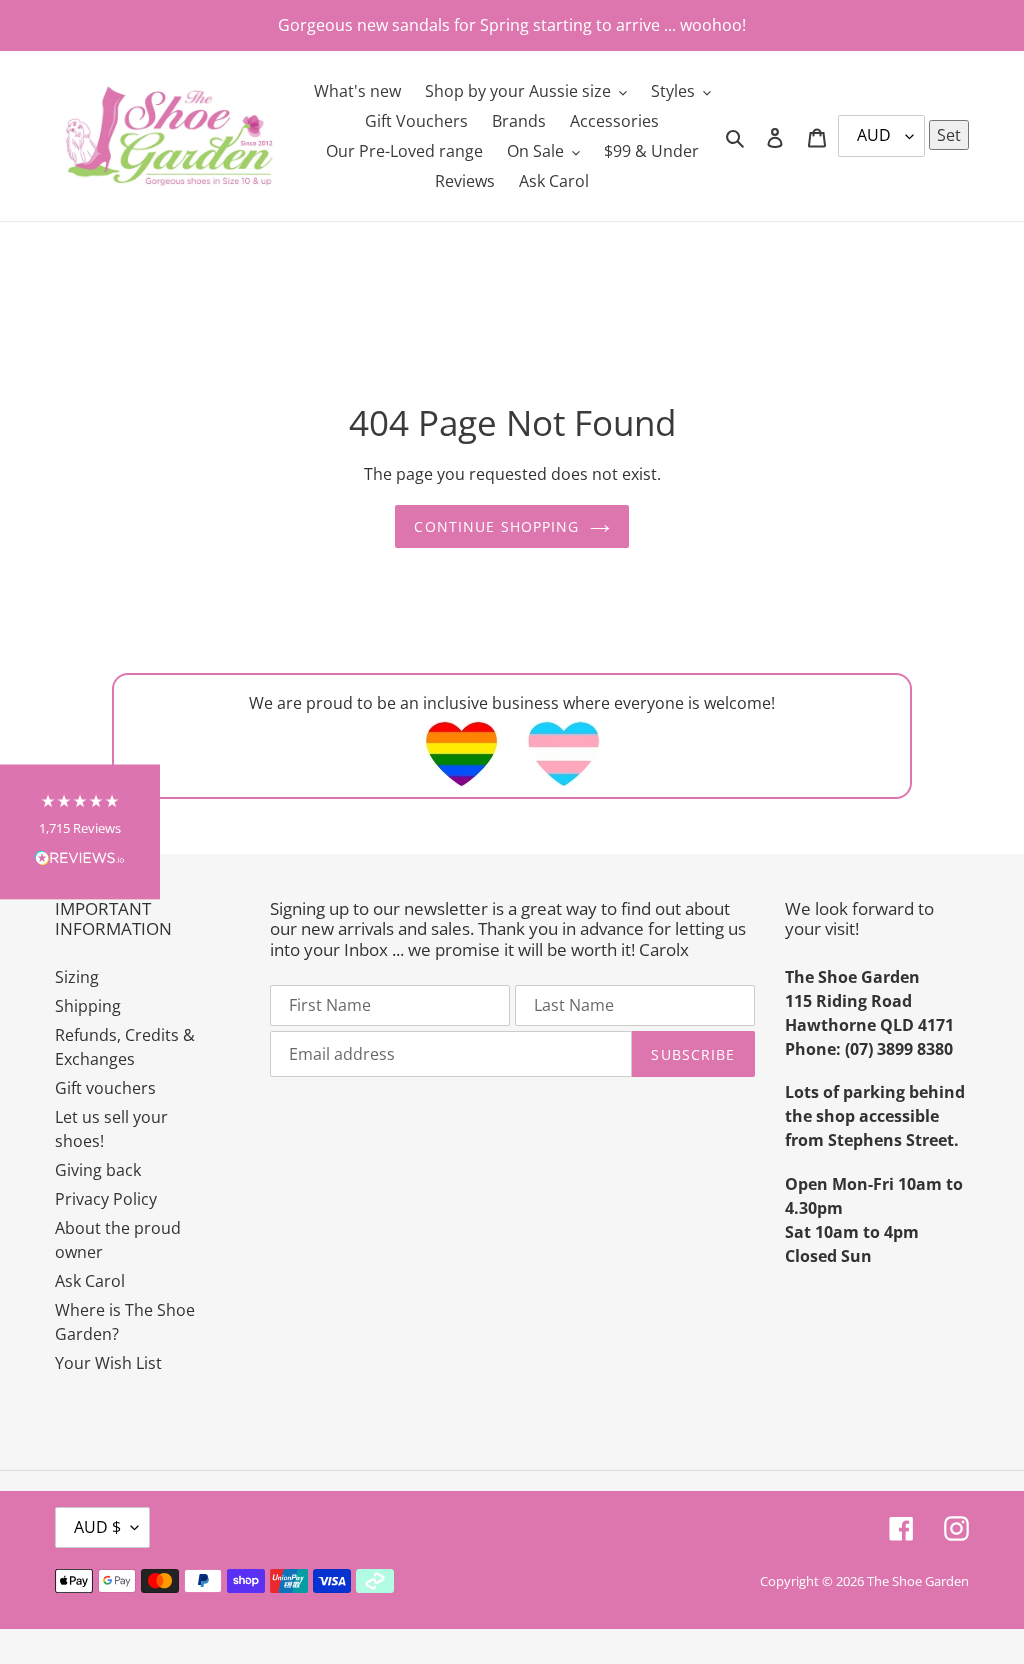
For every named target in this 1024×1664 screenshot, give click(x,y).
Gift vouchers (105, 1088)
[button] (80, 832)
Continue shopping (496, 526)
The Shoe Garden (918, 1581)
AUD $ (97, 1527)
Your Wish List (108, 1363)
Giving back (98, 1170)
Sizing (77, 977)
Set (949, 135)
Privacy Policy (106, 1199)
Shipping (88, 1006)
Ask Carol (90, 1281)
